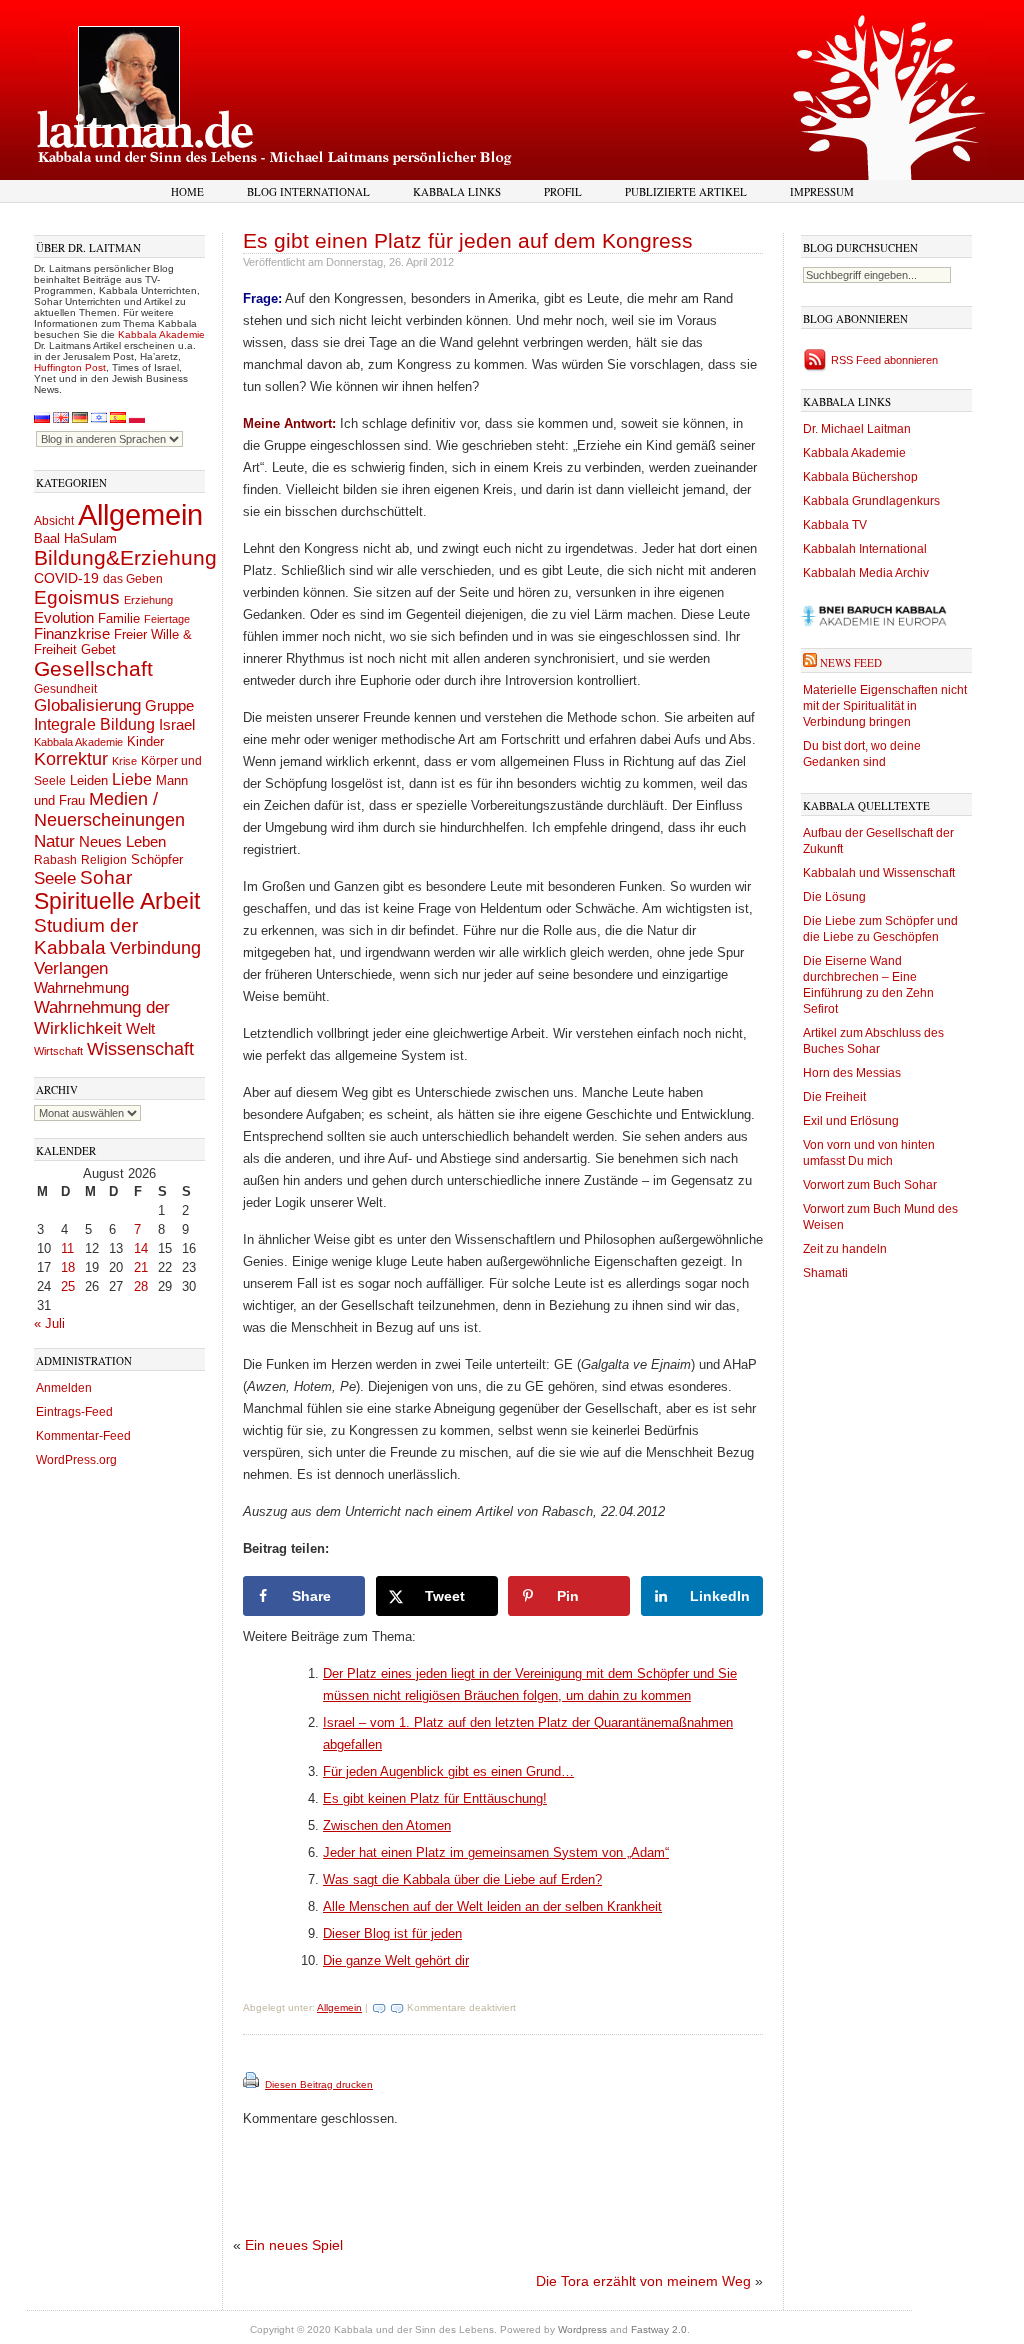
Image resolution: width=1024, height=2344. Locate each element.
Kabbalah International (865, 549)
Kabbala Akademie (161, 334)
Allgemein (140, 514)
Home (187, 191)
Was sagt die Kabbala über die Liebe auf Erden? (462, 1879)
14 (141, 1248)
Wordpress (582, 2329)
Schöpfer (157, 859)
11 (67, 1248)
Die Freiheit (834, 1097)
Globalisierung (87, 705)
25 (68, 1286)
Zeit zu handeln (845, 1249)
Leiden (89, 780)
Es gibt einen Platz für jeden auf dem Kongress (468, 240)
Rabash (55, 860)
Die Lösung (834, 897)
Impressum (822, 191)
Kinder (145, 741)
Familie (119, 619)
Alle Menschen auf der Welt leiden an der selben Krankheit (492, 1906)
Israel (177, 724)
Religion (104, 859)
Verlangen (71, 968)
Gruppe (169, 706)
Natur (54, 841)
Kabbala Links (457, 191)
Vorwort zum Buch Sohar (870, 1185)
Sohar (106, 877)
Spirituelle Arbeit (117, 901)
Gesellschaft (93, 669)
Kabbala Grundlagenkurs (871, 501)
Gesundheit (65, 689)
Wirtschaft (58, 1051)
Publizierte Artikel (686, 191)
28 (141, 1286)
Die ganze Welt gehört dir (396, 1960)
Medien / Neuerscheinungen (109, 809)
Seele (55, 878)
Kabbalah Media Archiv (866, 573)
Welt (140, 1028)
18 (68, 1267)
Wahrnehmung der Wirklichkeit (102, 1017)
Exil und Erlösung (851, 1121)
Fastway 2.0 (659, 2329)
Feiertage (167, 619)
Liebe (132, 779)
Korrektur (71, 759)
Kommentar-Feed (83, 1436)
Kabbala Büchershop (860, 477)
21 (141, 1267)
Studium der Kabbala (86, 936)
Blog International (308, 191)
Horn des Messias (852, 1073)
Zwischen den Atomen (387, 1825)
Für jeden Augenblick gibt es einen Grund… (448, 1771)
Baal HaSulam (75, 539)
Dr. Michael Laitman (857, 429)
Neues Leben (122, 841)
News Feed (851, 662)
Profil (563, 191)
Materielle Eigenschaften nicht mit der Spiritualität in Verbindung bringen (885, 706)
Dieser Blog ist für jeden (392, 1933)
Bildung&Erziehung (125, 557)
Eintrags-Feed (74, 1412)
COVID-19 (66, 578)
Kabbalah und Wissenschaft (879, 873)
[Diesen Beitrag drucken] (252, 2084)
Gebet (98, 649)
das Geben (133, 579)
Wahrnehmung (81, 987)
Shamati (825, 1273)
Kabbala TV (835, 525)
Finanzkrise (72, 634)
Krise (124, 761)
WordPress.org (76, 1460)
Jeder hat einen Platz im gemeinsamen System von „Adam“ (496, 1852)
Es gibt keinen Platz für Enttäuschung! (435, 1798)
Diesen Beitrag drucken (319, 2084)
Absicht (54, 521)
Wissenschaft (140, 1049)
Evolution (64, 617)
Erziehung (148, 600)
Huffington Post (70, 367)
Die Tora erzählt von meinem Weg (643, 2281)
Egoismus (77, 597)
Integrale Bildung (94, 724)
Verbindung (155, 948)
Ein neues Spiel (294, 2245)
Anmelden (64, 1388)
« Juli (49, 1323)
